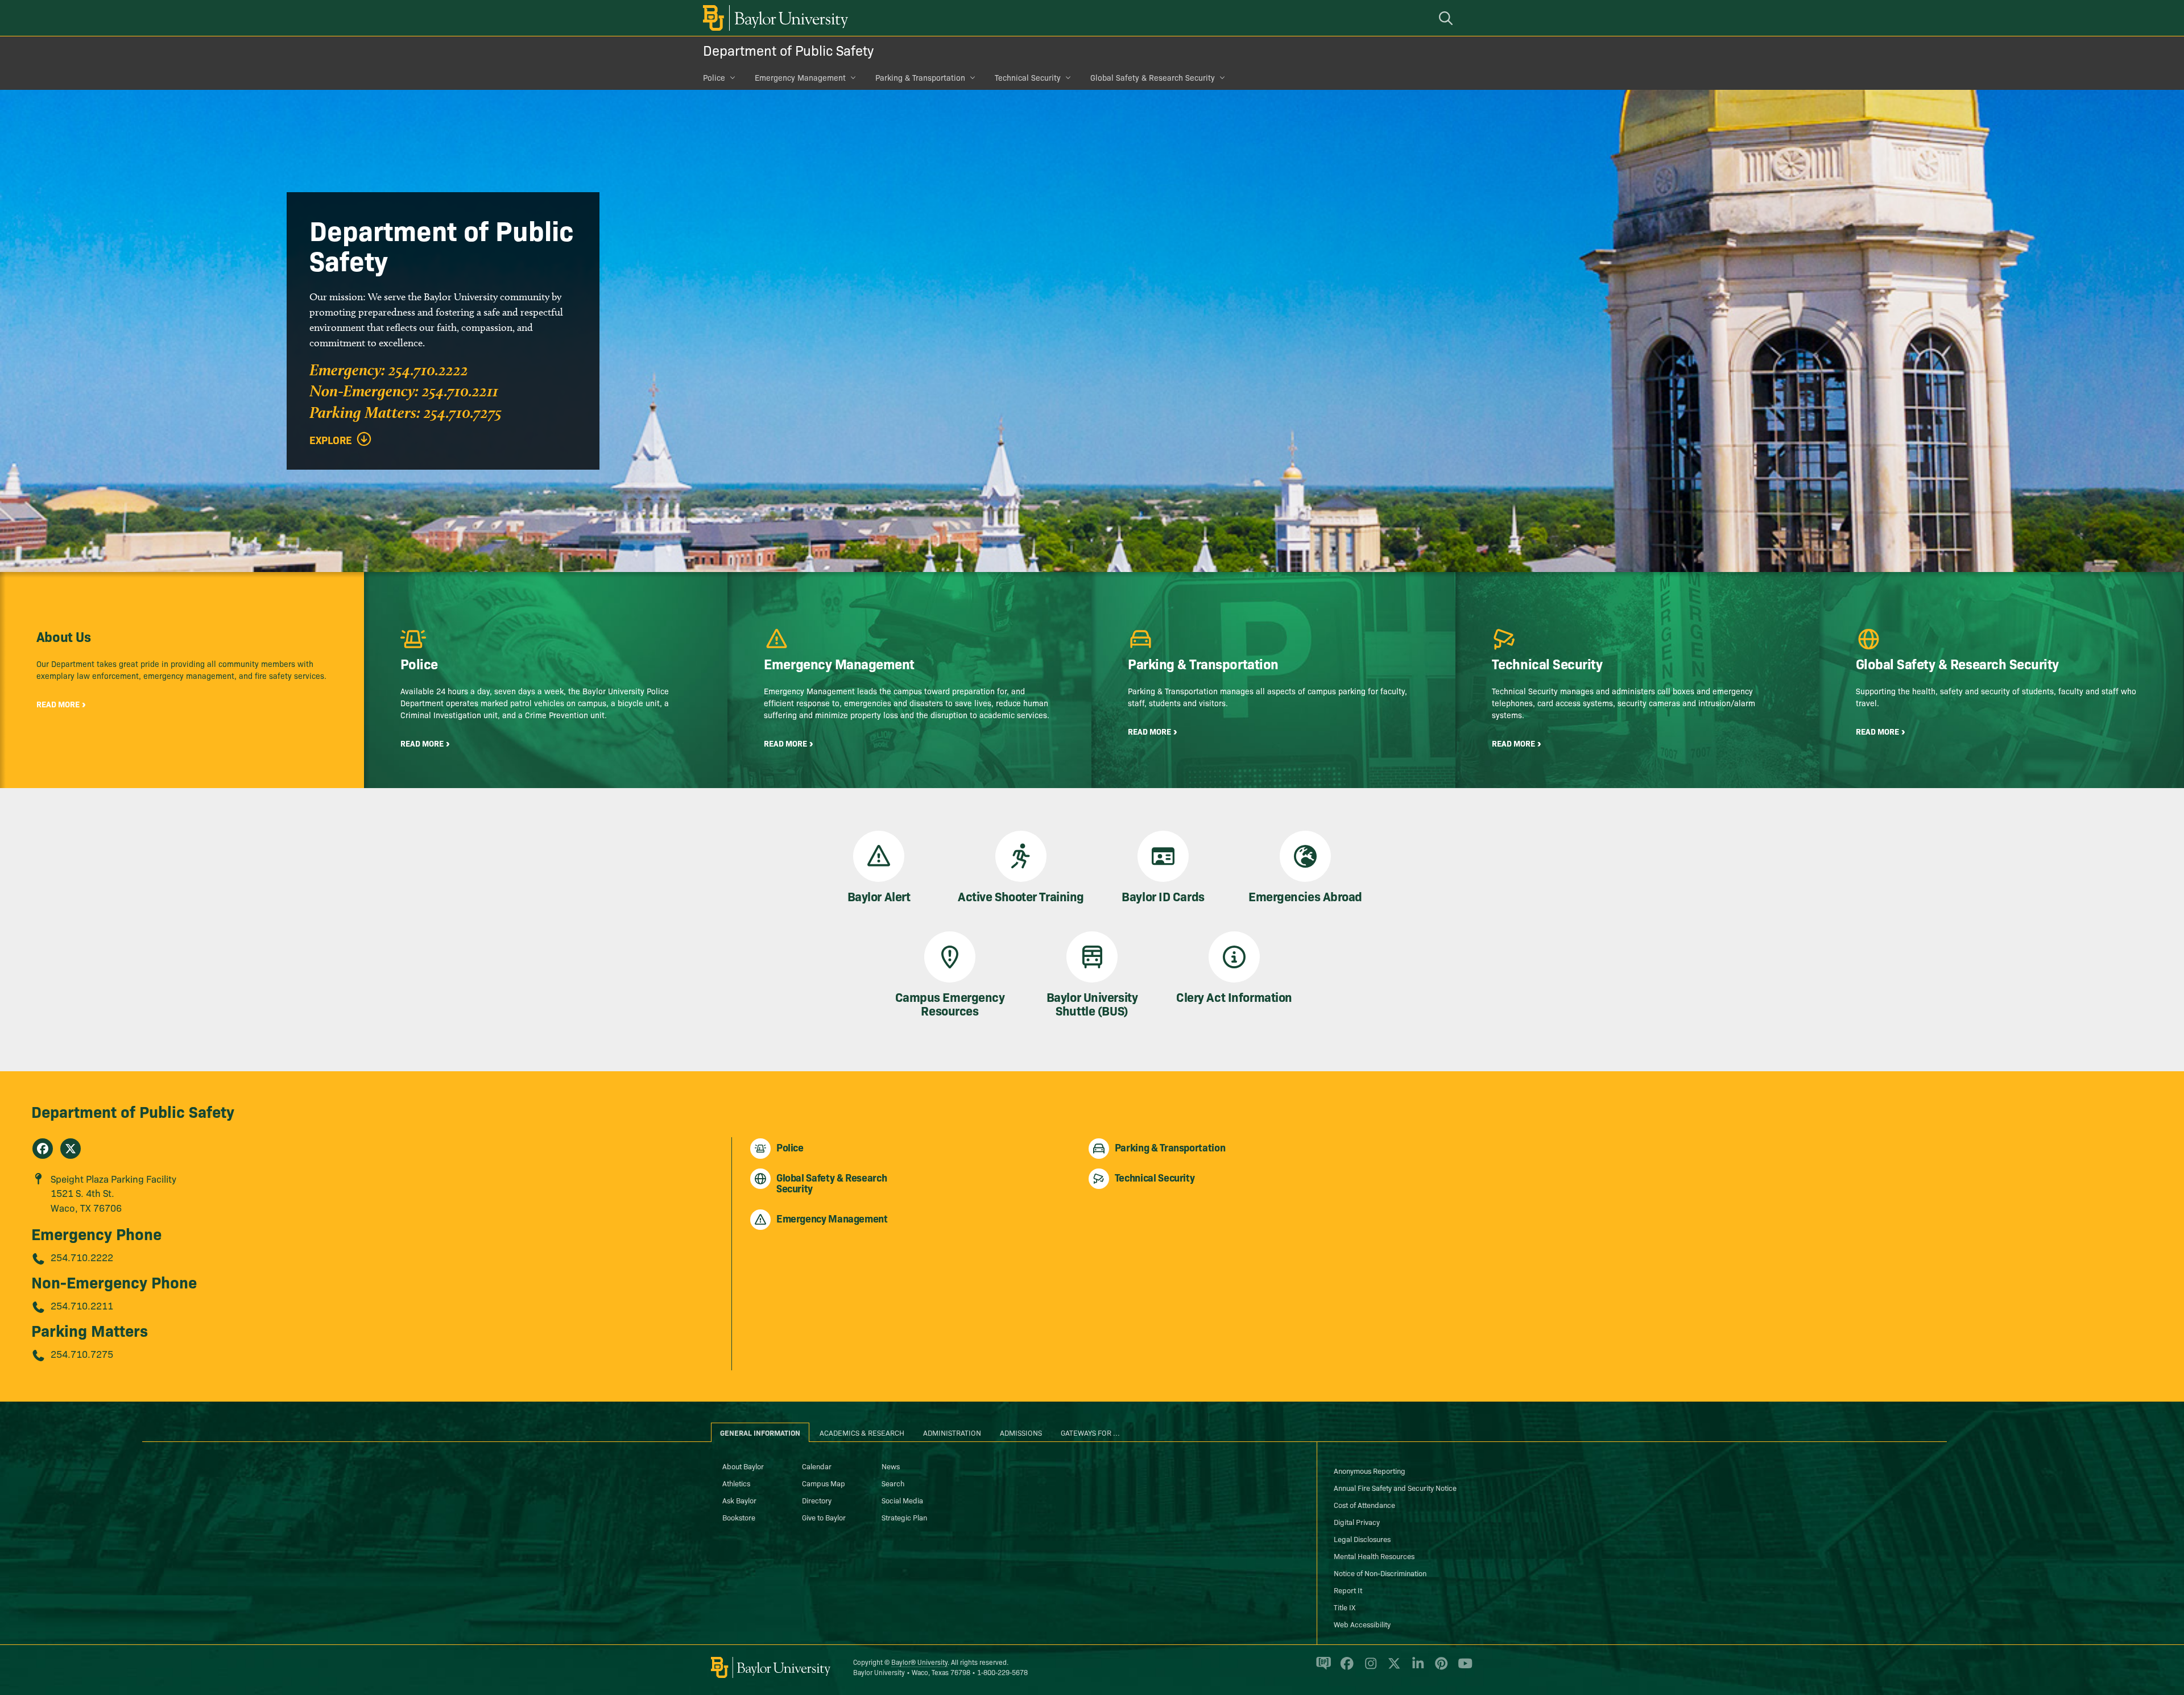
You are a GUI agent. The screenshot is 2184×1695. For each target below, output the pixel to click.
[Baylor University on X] (1392, 1668)
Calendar (817, 1466)
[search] (1447, 18)
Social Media (902, 1500)
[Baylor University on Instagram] (1369, 1668)
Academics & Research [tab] (862, 1432)
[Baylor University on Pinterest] (1439, 1668)
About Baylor (743, 1466)
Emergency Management (800, 77)
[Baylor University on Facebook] (1345, 1668)
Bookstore (739, 1517)
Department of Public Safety (788, 50)
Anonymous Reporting (1370, 1470)
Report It (1348, 1590)
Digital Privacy (1357, 1522)
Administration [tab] (952, 1432)
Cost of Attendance (1364, 1505)
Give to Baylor (824, 1517)
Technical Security (1028, 77)
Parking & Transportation (920, 77)
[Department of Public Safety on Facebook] (43, 1149)
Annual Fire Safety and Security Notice (1395, 1487)
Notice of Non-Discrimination (1380, 1573)
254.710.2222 (82, 1257)
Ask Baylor (739, 1500)
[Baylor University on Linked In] (1416, 1668)
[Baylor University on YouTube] (1462, 1668)
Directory (817, 1500)
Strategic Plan (904, 1517)
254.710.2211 (82, 1305)
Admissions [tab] (1021, 1432)
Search (893, 1483)
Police (714, 77)
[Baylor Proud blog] (1321, 1668)
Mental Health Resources (1374, 1556)
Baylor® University (919, 1662)
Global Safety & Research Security (1153, 77)
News (891, 1466)
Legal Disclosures (1362, 1539)
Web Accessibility (1362, 1624)
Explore (331, 440)
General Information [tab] (760, 1432)
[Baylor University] (773, 18)
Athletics (736, 1483)
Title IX (1345, 1607)
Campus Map (824, 1483)
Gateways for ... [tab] (1090, 1432)
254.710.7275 (82, 1354)
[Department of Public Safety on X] (71, 1149)
